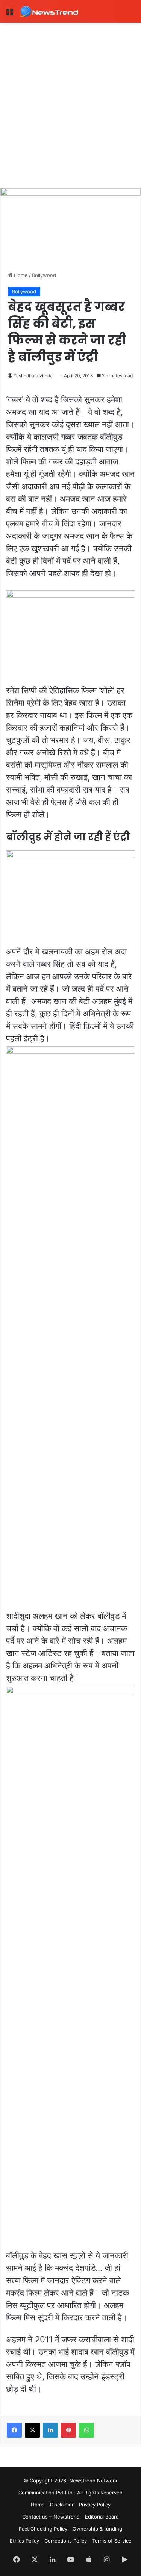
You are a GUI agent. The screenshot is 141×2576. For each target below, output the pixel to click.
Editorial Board (102, 2517)
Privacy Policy (95, 2505)
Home (20, 275)
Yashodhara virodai (34, 376)
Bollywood (44, 275)
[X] (32, 2430)
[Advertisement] (70, 97)
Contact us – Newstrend (51, 2517)
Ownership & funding (97, 2529)
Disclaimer (62, 2505)
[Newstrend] (49, 11)
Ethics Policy (24, 2541)
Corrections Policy (66, 2541)
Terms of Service (112, 2541)
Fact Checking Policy (43, 2529)
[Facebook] (14, 2430)
